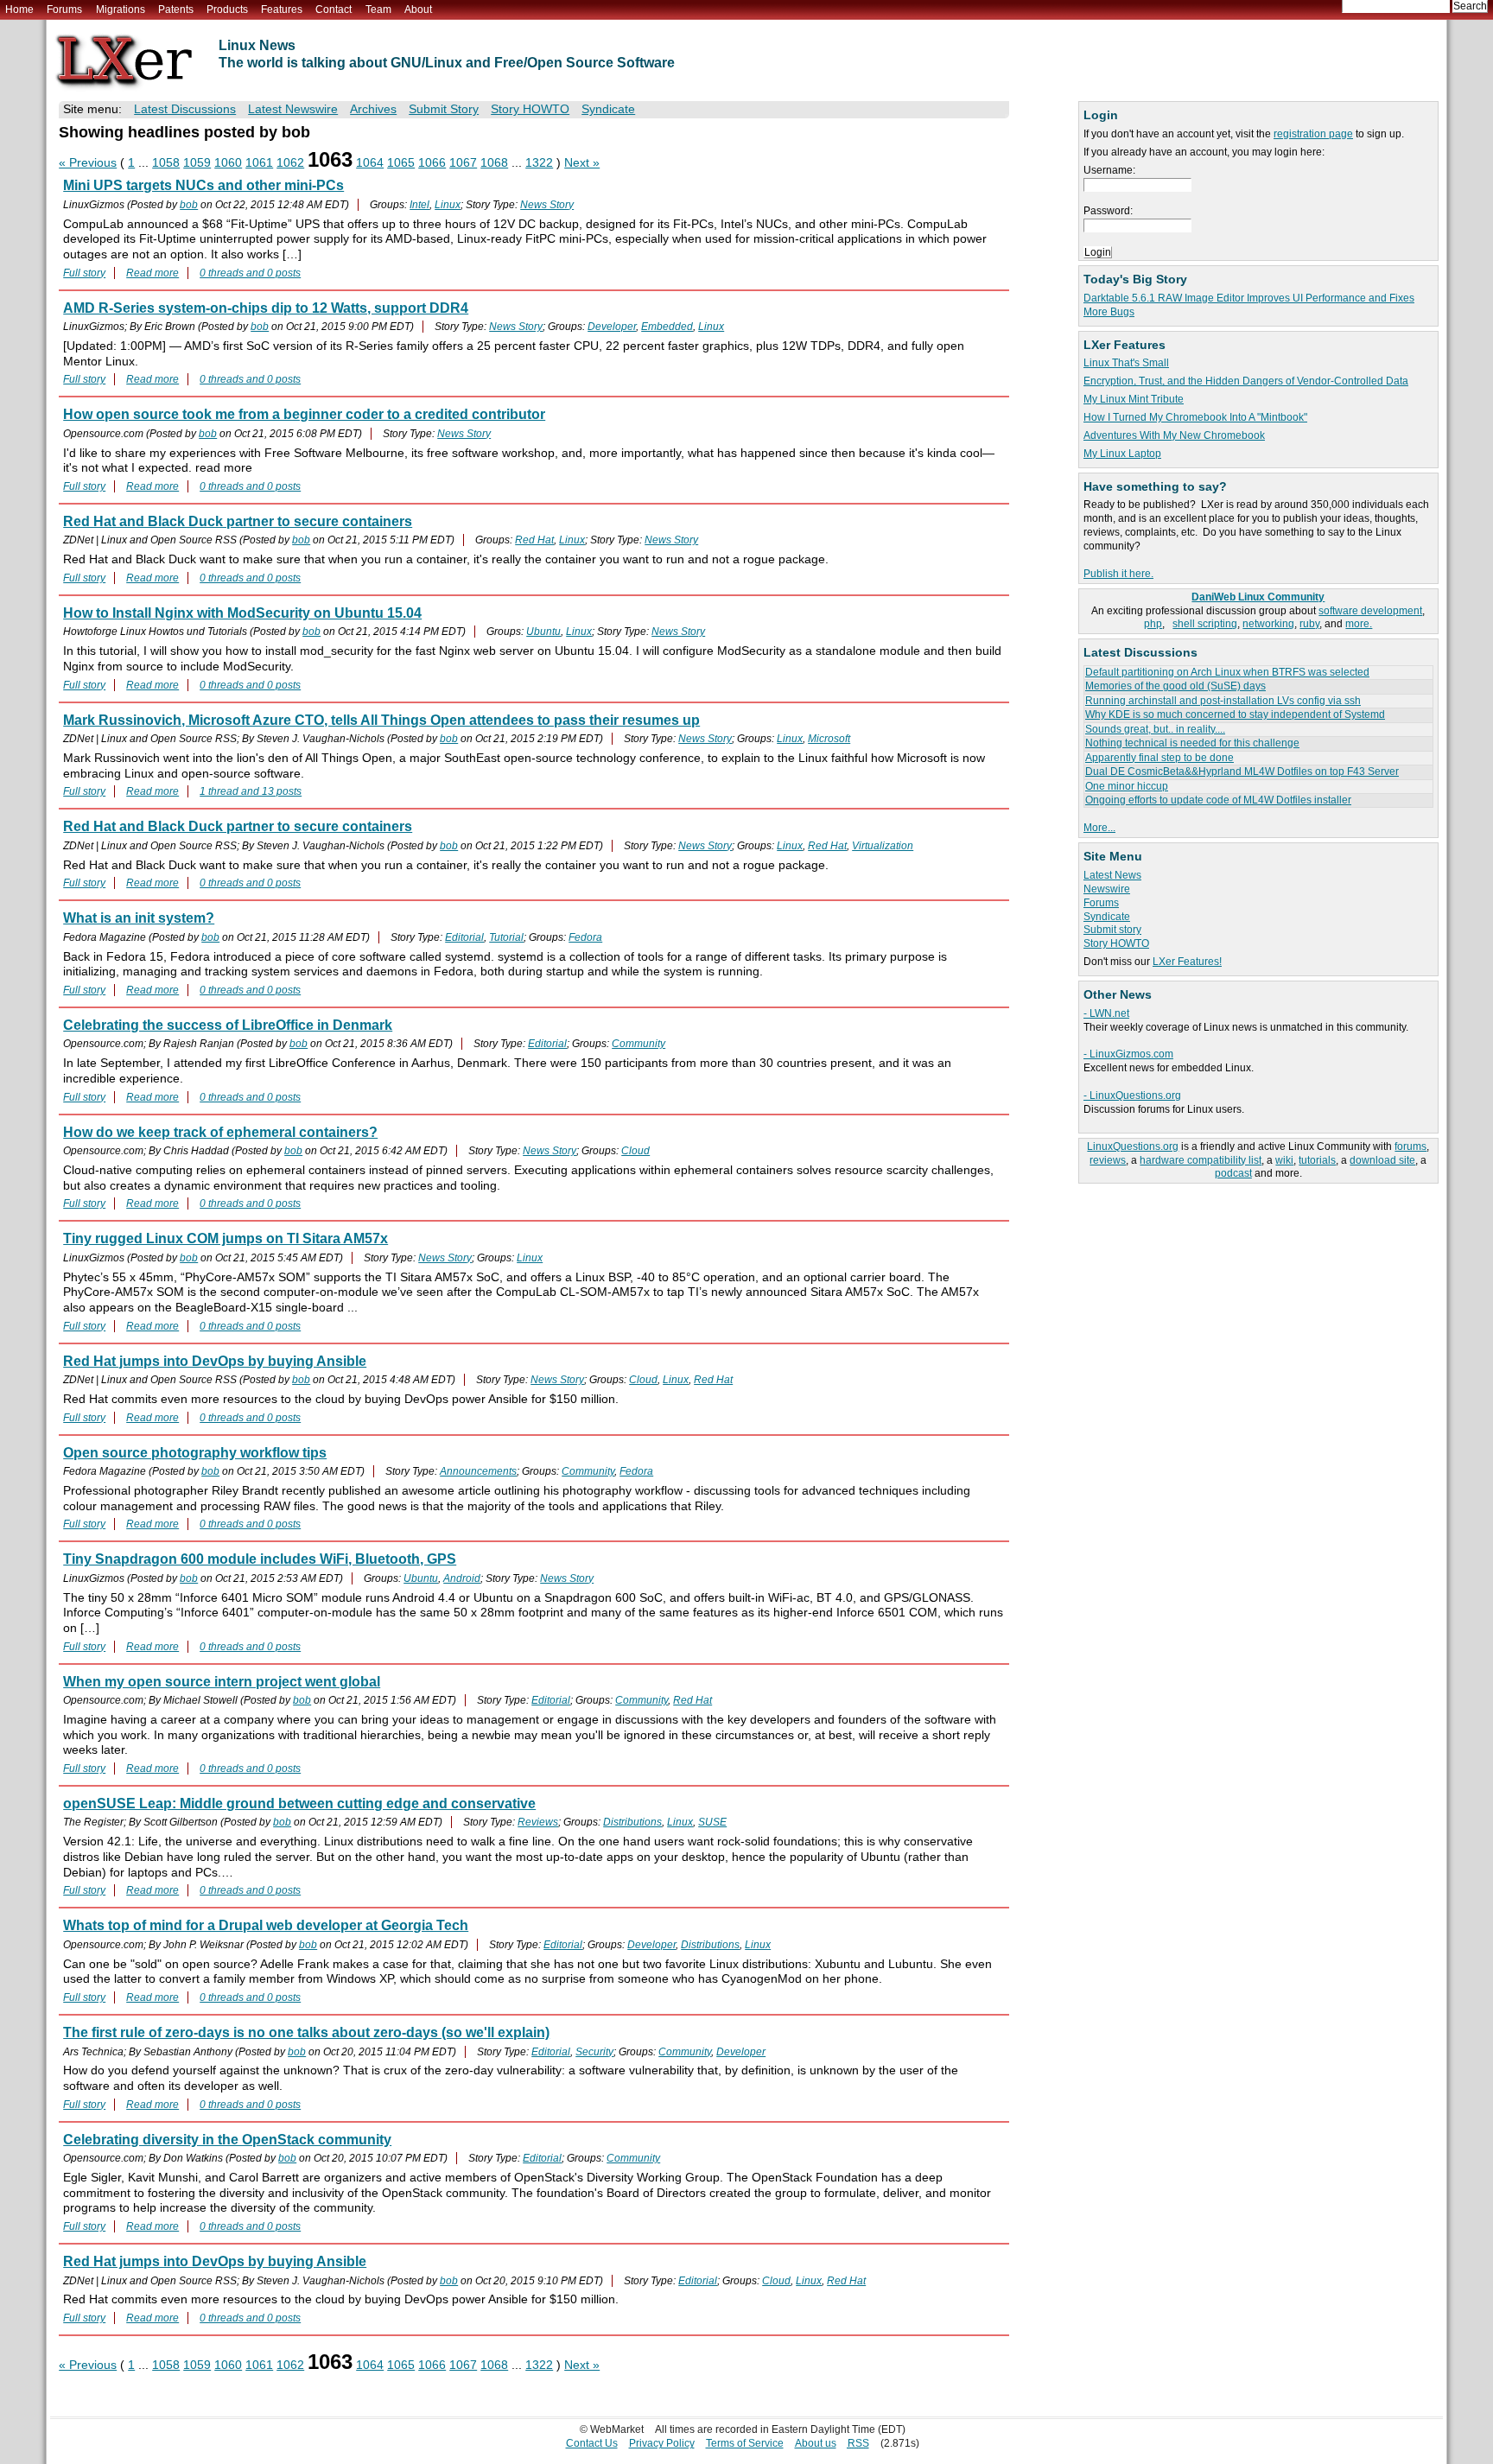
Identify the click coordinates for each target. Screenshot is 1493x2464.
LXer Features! (1187, 962)
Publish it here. (1118, 574)
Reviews (538, 1822)
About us (816, 2443)
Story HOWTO (1116, 943)
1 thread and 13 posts (251, 791)
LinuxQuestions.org (1133, 1146)
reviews (1108, 1160)
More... (1099, 828)
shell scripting (1205, 624)
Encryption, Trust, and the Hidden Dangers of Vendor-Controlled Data (1246, 381)
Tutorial (506, 937)
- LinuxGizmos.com (1128, 1054)
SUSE (712, 1822)
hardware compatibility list (1201, 1160)
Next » (582, 163)
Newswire (1107, 889)
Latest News (1112, 875)
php (1153, 624)
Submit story (1112, 930)
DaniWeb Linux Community (1258, 597)
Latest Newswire (293, 109)
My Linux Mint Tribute (1134, 399)
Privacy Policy (662, 2443)
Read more (152, 273)
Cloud (635, 1151)
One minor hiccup (1127, 786)
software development (1370, 611)
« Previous (88, 163)
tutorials (1317, 1160)
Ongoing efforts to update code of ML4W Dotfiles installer (1218, 800)
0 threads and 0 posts (250, 273)
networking (1268, 624)
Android (462, 1578)
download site (1382, 1160)
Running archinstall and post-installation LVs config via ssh (1223, 701)
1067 (463, 163)
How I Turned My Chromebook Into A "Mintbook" (1195, 417)
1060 (228, 163)
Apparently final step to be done (1159, 758)
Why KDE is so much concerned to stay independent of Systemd (1235, 714)
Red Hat (534, 540)
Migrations (121, 10)
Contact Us (592, 2443)
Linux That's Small (1126, 363)
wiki (1284, 1160)
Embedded (667, 327)
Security (594, 2052)
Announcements (478, 1471)
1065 (401, 163)
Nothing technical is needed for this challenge (1192, 743)
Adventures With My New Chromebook (1174, 435)
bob (189, 205)
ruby (1309, 624)
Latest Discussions (185, 109)
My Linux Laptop (1122, 454)
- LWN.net (1106, 1013)
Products (227, 10)
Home (19, 10)
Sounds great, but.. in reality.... (1155, 729)
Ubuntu (543, 632)
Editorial (464, 937)
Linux (448, 205)
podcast (1233, 1173)
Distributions (632, 1822)
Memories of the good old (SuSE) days (1175, 686)
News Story (547, 205)
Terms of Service (745, 2443)
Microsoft (829, 739)
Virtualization (883, 846)
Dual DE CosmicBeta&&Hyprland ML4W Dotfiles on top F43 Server (1242, 772)
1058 (166, 163)
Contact (334, 10)
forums (1410, 1146)
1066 (432, 163)
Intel (419, 205)
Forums (64, 10)
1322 (539, 163)
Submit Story (444, 109)
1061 (259, 163)
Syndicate (1107, 917)
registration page (1313, 134)
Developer (612, 327)
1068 (494, 163)
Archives (373, 109)
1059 (197, 163)
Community (638, 1044)
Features (282, 10)
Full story (84, 273)
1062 (290, 163)
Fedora (585, 937)
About (418, 10)
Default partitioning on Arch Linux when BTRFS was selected (1227, 672)
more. (1359, 624)
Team (378, 10)
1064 (370, 163)
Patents (176, 10)
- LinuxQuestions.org (1132, 1095)
